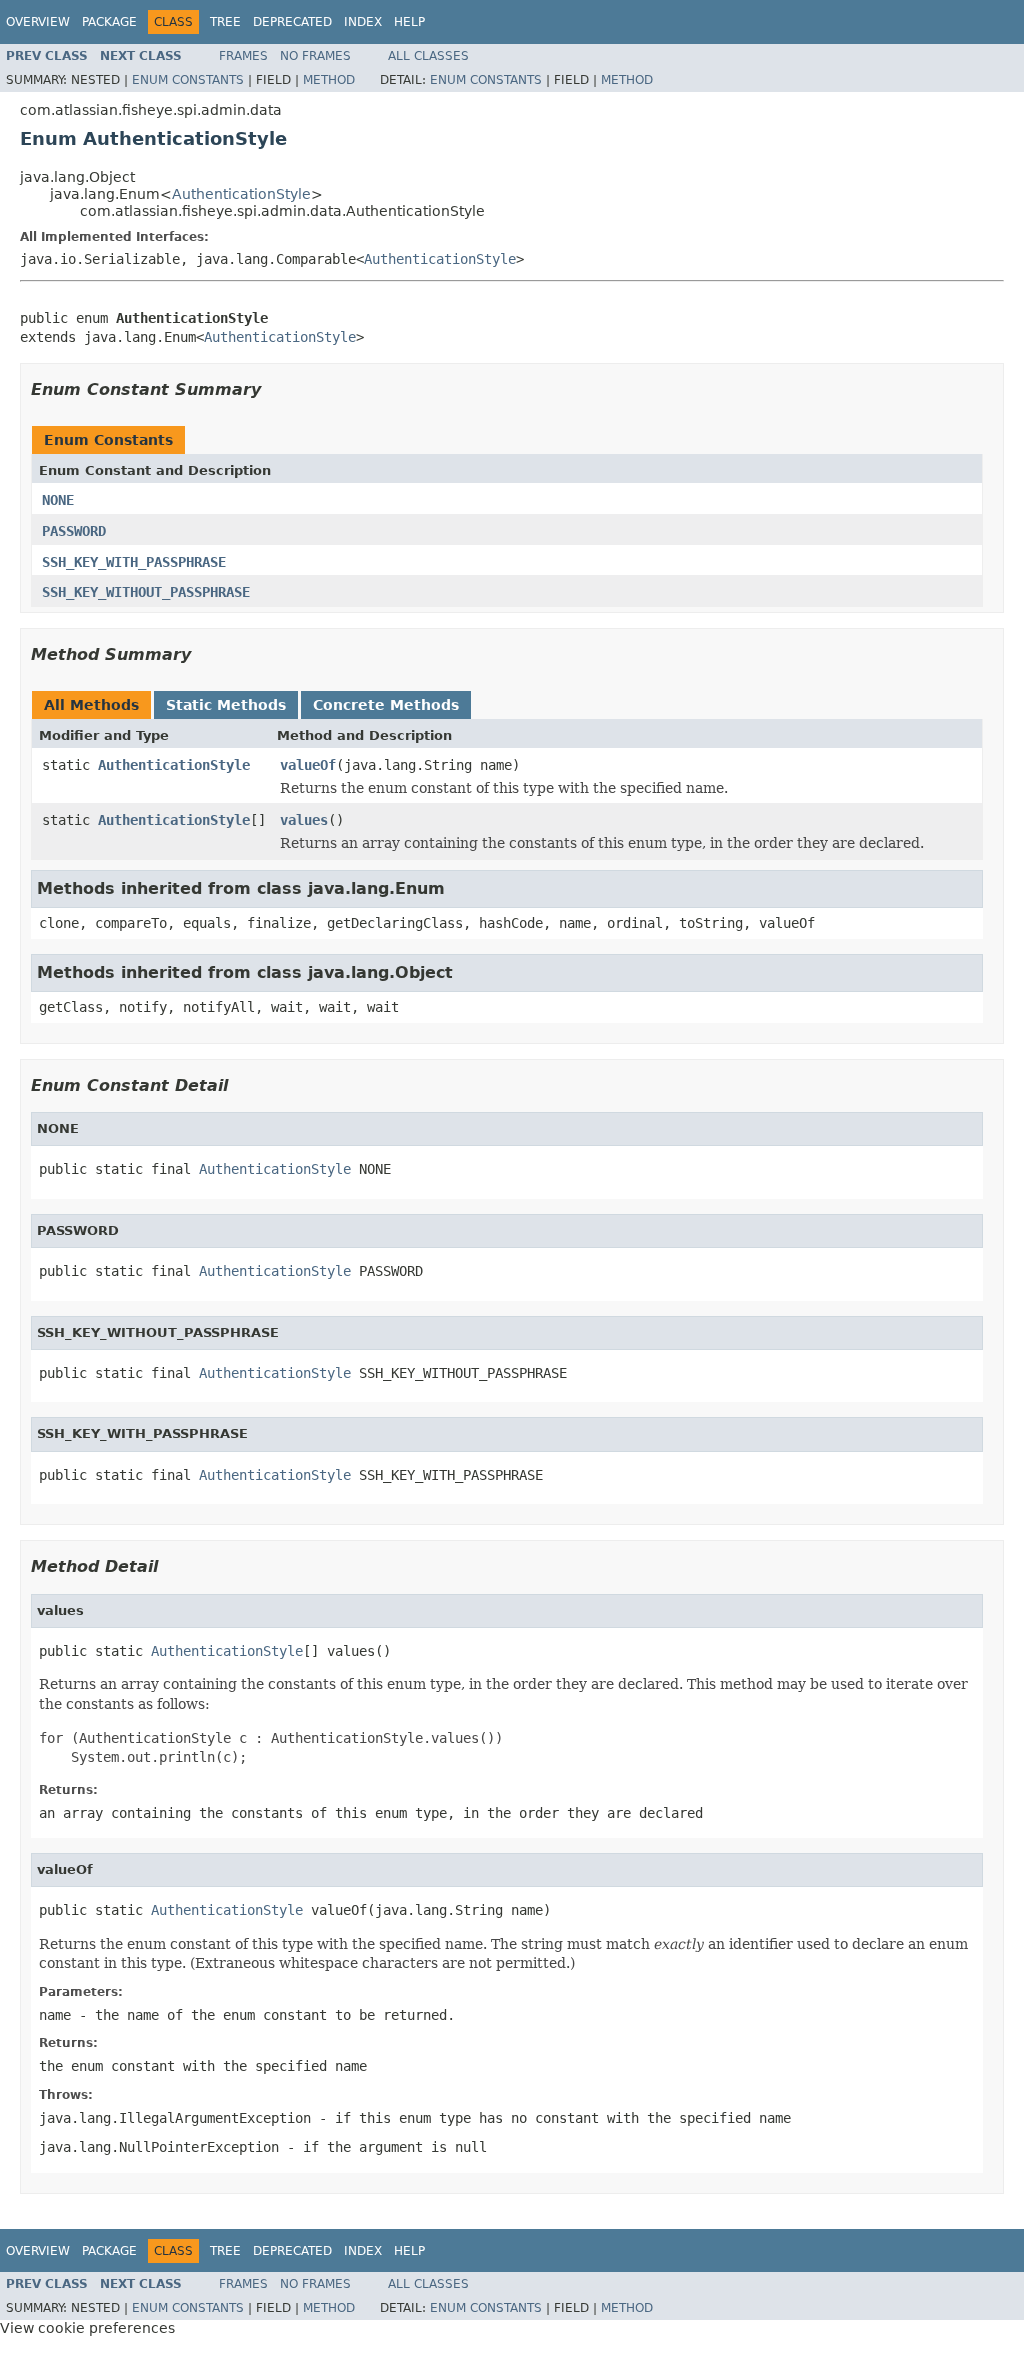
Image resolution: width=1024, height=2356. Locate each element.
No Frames (315, 56)
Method (329, 80)
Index (363, 22)
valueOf (308, 765)
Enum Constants (188, 80)
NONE (58, 500)
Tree (225, 22)
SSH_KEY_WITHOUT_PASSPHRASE (146, 592)
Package (109, 22)
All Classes (428, 56)
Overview (38, 22)
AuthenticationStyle (241, 194)
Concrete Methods (386, 705)
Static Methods (226, 705)
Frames (243, 56)
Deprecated (292, 22)
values (304, 820)
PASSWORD (74, 531)
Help (409, 22)
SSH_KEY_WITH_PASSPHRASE (134, 562)
